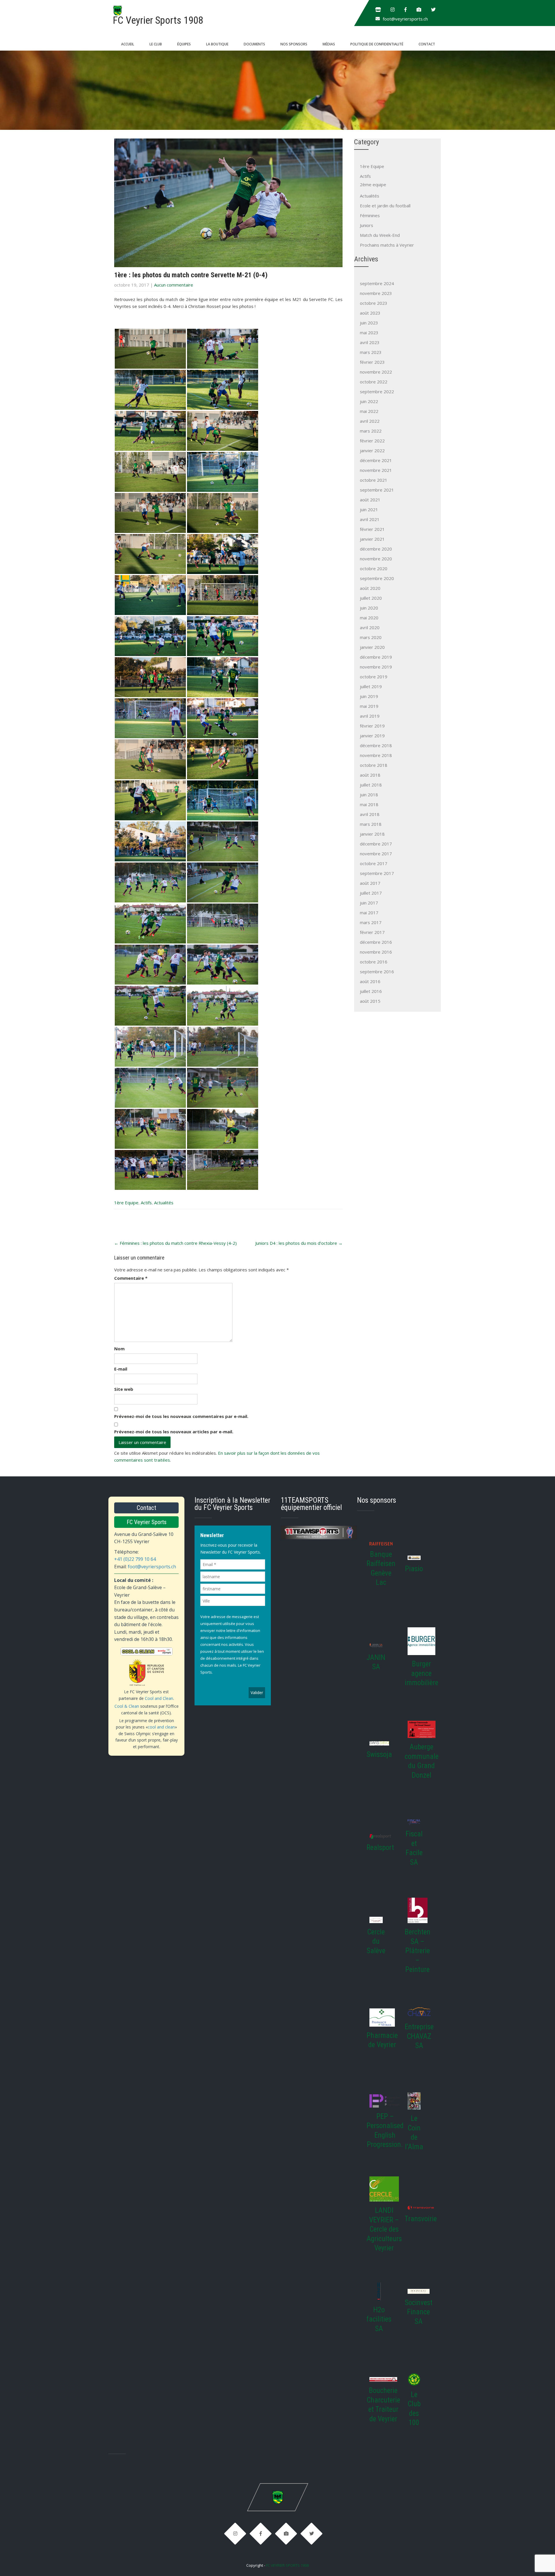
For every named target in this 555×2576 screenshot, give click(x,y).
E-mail (121, 1369)
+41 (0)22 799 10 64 (135, 1559)
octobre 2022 (374, 382)
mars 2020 (371, 637)
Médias (329, 44)
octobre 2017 (374, 863)
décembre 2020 (376, 549)
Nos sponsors (294, 44)
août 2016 (370, 981)
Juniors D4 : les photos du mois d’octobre (299, 1243)
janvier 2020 (372, 647)
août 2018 (370, 775)
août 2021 (370, 500)
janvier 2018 (372, 834)
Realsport (380, 1847)
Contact (427, 44)
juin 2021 (369, 509)
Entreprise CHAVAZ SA (419, 2036)
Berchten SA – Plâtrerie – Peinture (418, 1951)
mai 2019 (369, 706)
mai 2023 (369, 333)
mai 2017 (369, 913)
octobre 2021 (374, 480)
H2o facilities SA (379, 2319)
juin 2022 (369, 401)
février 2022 (372, 441)
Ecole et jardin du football (385, 206)
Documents (254, 44)
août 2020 (370, 588)
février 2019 (372, 726)
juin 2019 (369, 696)
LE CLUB (156, 44)
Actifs (146, 1203)
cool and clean (161, 1727)
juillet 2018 (371, 785)
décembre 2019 (376, 657)
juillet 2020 (371, 598)
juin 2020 (369, 608)
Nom (119, 1349)
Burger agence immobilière (421, 1673)
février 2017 (372, 932)
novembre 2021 (376, 470)
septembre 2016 (377, 972)
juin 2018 (369, 795)
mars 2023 (371, 352)
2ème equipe (373, 184)
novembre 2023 (376, 293)
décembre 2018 (376, 745)
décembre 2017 (376, 844)
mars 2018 (371, 824)
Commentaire (131, 1278)
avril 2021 (370, 519)
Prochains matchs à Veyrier (387, 245)
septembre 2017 (377, 873)
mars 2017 (371, 922)
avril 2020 (370, 627)
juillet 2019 (371, 686)
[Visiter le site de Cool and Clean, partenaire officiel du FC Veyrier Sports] (146, 1667)
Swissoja (379, 1754)
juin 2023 (369, 323)
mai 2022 (369, 411)
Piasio (414, 1569)
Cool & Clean (127, 1706)
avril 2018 (370, 814)
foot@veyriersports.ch (405, 19)
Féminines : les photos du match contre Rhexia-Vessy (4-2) (175, 1243)
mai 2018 (369, 804)
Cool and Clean (159, 1698)
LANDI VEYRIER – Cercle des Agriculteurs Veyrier (384, 2229)
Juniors (367, 225)
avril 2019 (370, 716)
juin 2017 (369, 903)
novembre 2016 (376, 952)
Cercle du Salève (376, 1941)
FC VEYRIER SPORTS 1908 (287, 2565)
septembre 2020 (377, 578)
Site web (124, 1389)
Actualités (164, 1203)
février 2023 (372, 362)
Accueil (128, 44)
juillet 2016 (371, 991)
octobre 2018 (374, 765)
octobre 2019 (374, 677)
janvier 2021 (372, 539)
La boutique (217, 44)
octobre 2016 (374, 962)
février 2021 (372, 529)
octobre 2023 (374, 303)
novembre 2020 (376, 559)
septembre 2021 (377, 490)
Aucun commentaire (174, 285)
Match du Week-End (380, 235)
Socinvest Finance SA (419, 2312)
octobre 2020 (374, 568)
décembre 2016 (376, 942)
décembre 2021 (376, 460)
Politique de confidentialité (377, 44)
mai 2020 (369, 618)
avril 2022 (370, 421)
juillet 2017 (371, 893)
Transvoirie (421, 2219)
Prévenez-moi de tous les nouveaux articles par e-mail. (174, 1432)
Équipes (184, 44)
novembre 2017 (376, 854)
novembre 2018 (376, 755)
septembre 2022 (377, 392)
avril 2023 (370, 342)
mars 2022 (371, 431)
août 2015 (370, 1001)
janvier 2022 (372, 450)
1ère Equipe (126, 1203)
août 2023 (370, 313)
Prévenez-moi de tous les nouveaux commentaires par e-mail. (181, 1416)
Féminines (370, 215)
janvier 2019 (372, 736)
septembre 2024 (377, 283)
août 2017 (370, 883)
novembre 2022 (376, 372)
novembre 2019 (376, 667)
